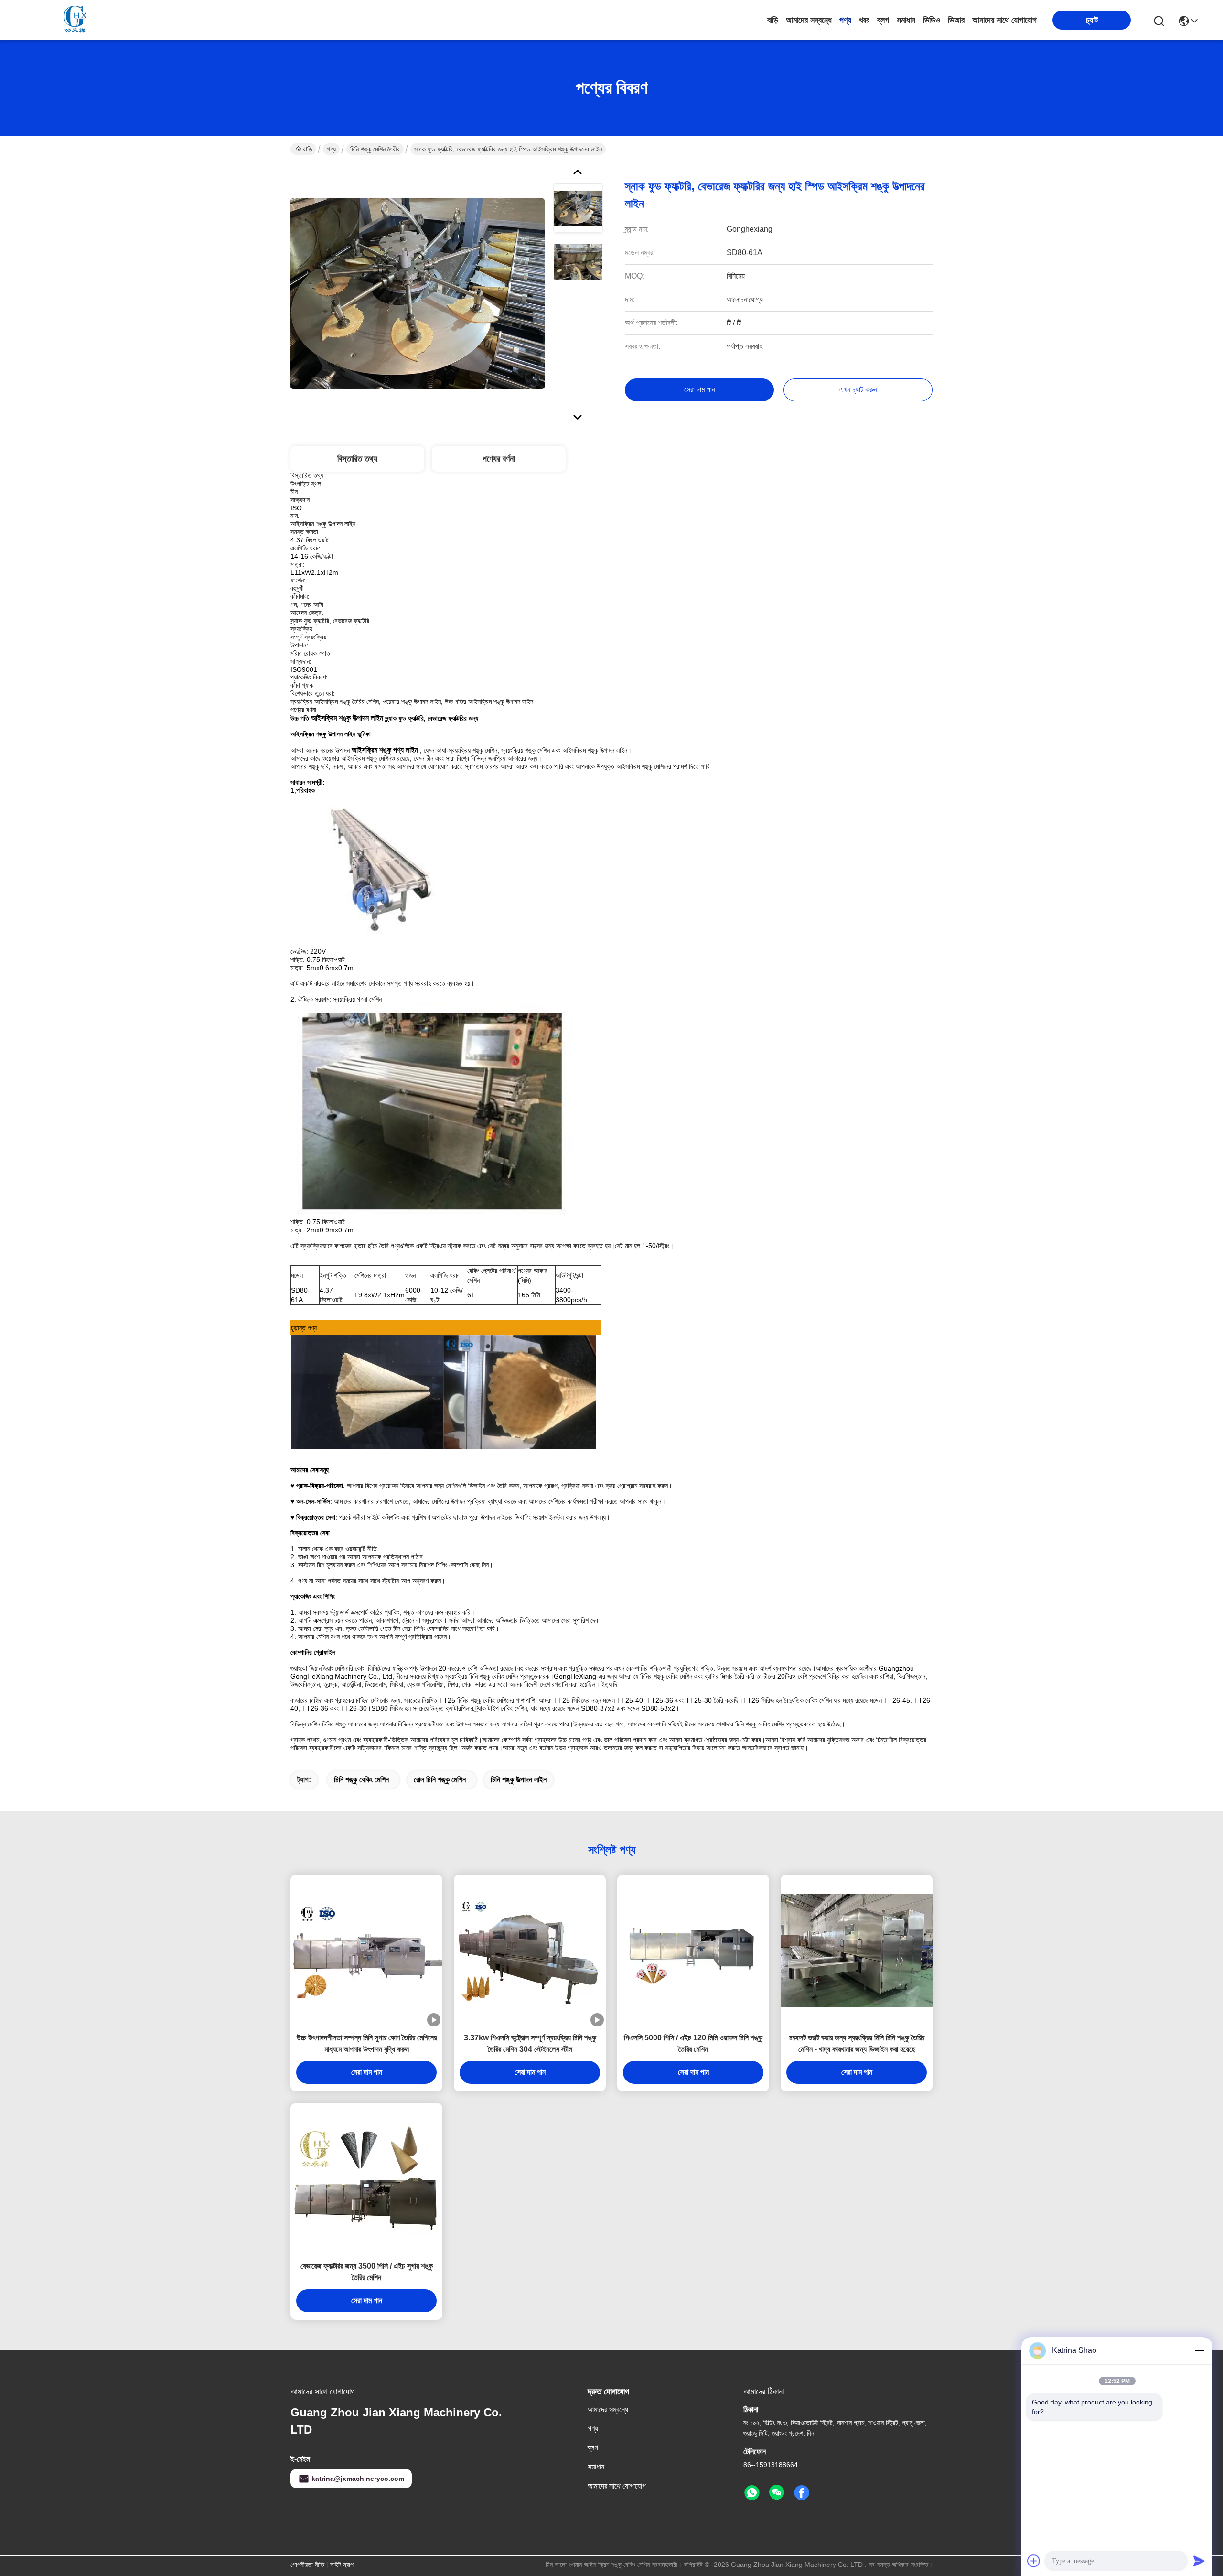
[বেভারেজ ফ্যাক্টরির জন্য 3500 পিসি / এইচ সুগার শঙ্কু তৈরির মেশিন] (366, 2179)
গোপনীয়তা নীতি (307, 2565)
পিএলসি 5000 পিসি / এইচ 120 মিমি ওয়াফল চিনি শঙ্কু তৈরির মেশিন (693, 2043)
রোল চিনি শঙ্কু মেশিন (440, 1780)
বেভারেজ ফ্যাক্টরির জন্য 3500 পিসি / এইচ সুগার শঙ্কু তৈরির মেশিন (367, 2272)
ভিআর (956, 20)
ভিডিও (932, 20)
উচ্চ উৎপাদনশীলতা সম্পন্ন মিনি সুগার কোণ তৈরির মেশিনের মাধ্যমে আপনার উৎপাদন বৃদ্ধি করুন (367, 2043)
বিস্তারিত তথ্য (357, 459)
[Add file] (1034, 2561)
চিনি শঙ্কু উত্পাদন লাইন (519, 1780)
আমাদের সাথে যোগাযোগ (1004, 20)
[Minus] (1199, 2350)
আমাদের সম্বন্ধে (809, 20)
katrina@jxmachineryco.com (358, 2479)
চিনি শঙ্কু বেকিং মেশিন (361, 1780)
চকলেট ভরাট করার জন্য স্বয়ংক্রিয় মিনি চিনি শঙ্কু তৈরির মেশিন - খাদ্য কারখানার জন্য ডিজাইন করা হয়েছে (857, 2043)
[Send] (1199, 2561)
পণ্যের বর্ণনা (499, 459)
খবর (864, 20)
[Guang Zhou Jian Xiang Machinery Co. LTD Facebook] (802, 2493)
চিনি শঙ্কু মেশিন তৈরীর (375, 149)
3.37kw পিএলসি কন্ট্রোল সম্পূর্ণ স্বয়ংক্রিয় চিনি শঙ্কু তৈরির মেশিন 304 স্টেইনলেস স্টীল (530, 2043)
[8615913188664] (752, 2493)
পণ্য (845, 20)
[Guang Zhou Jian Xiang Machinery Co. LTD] (76, 20)
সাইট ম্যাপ (342, 2565)
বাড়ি (773, 20)
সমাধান (906, 20)
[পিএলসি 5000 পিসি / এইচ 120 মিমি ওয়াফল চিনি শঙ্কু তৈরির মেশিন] (693, 1951)
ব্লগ (883, 20)
